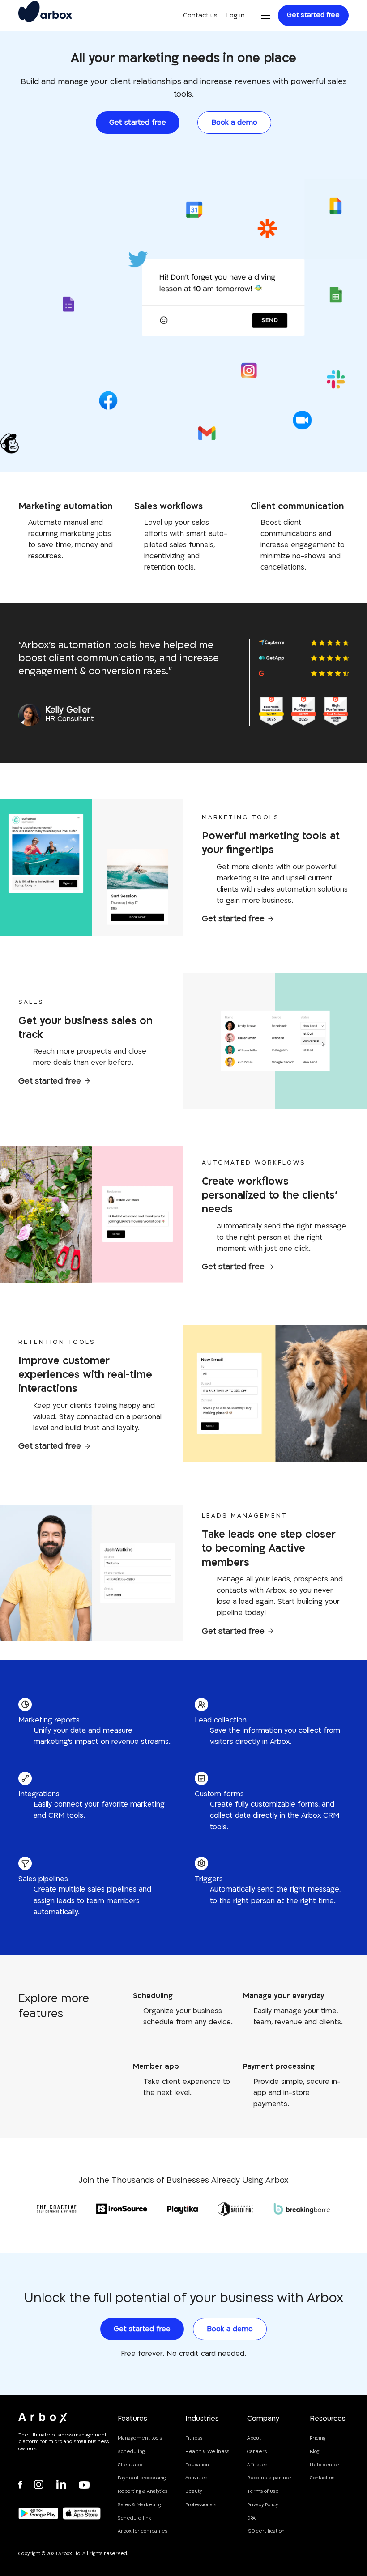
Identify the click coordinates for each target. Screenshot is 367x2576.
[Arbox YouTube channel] (85, 2485)
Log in (236, 15)
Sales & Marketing (139, 2505)
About (254, 2438)
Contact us (200, 15)
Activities (196, 2478)
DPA (251, 2518)
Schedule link (134, 2518)
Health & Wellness (207, 2452)
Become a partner (269, 2478)
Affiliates (257, 2465)
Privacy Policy (262, 2505)
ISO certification (266, 2531)
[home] (45, 16)
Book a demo (234, 123)
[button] (266, 16)
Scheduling (131, 2452)
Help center (325, 2465)
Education (197, 2465)
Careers (257, 2452)
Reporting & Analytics (143, 2491)
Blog (314, 2452)
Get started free (313, 15)
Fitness (194, 2438)
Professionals (201, 2505)
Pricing (318, 2438)
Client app (130, 2465)
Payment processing (142, 2478)
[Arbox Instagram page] (41, 2485)
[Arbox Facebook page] (25, 2485)
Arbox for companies (143, 2531)
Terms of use (263, 2491)
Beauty (194, 2491)
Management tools (140, 2438)
